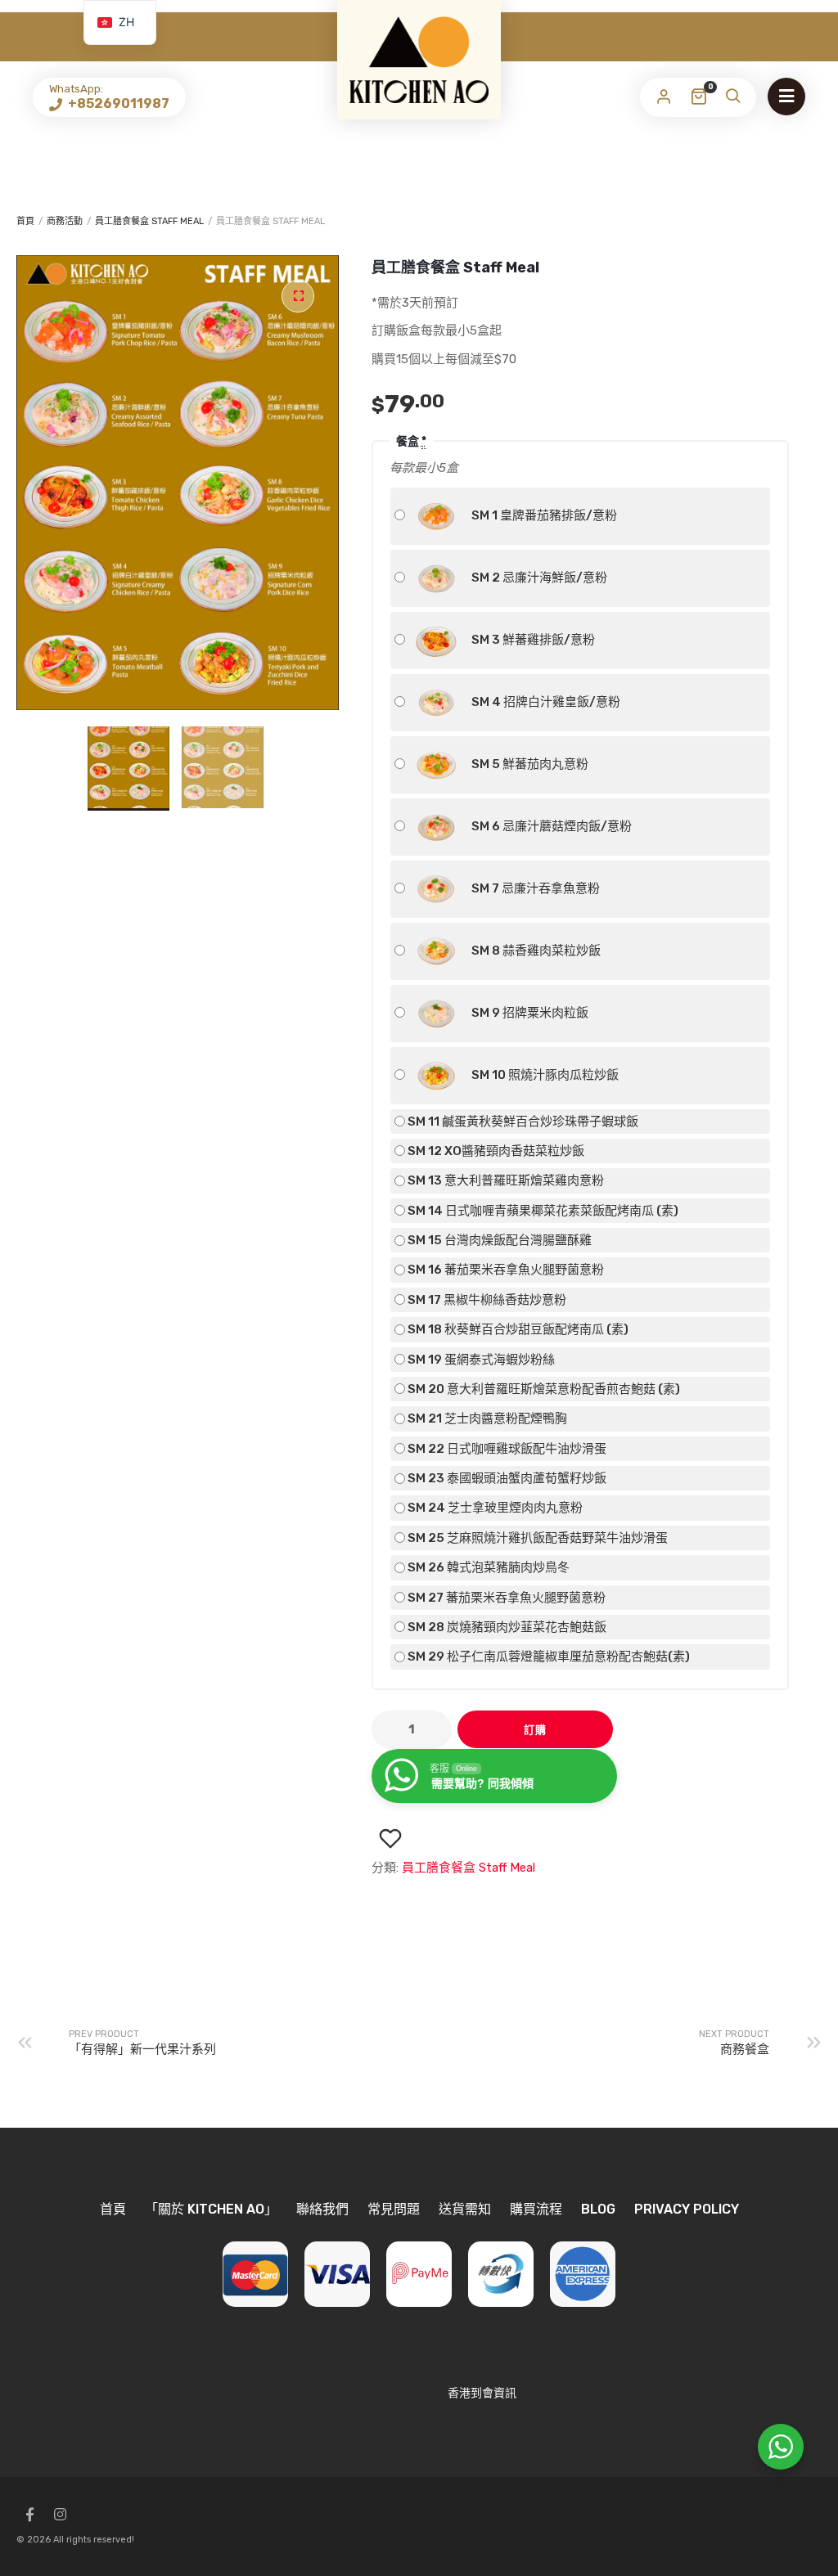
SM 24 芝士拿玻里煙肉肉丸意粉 (494, 1508)
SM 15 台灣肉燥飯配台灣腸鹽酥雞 (498, 1240)
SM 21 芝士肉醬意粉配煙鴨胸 (486, 1418)
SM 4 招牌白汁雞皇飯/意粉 (545, 701)
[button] (298, 296)
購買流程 (536, 2209)
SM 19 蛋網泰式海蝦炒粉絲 (480, 1360)
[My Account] (664, 97)
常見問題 (394, 2209)
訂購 (535, 1730)
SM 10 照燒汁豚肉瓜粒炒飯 (544, 1074)
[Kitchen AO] (419, 60)
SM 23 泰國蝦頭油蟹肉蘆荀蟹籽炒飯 (506, 1478)
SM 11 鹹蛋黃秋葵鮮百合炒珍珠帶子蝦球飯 (522, 1122)
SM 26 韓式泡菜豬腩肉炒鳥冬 (487, 1567)
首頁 (25, 221)
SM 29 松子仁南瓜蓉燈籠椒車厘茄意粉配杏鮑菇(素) (547, 1657)
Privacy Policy (687, 2209)
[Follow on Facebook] (29, 2515)
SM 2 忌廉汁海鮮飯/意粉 (538, 577)
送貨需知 (465, 2209)
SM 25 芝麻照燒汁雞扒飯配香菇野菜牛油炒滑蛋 (536, 1538)
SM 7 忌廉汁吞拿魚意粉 (534, 888)
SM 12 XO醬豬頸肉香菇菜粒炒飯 (495, 1151)
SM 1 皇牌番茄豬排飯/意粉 (543, 515)
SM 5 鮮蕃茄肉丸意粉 (529, 763)
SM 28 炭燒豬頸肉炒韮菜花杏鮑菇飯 (506, 1627)
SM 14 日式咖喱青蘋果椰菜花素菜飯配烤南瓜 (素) (542, 1211)
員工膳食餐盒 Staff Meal (149, 221)
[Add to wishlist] (391, 1839)
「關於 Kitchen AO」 (211, 2209)
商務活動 (65, 221)
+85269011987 (117, 103)
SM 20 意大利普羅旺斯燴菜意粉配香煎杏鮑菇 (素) (543, 1389)
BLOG (598, 2209)
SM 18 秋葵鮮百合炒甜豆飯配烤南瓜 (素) (517, 1329)
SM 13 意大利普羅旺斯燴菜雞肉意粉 (505, 1180)
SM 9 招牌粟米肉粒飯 (529, 1012)
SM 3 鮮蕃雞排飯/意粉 (532, 639)
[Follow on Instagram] (60, 2515)
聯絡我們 (322, 2209)
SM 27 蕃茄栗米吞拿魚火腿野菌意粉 (505, 1598)
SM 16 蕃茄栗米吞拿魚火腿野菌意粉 (505, 1270)
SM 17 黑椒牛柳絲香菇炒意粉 (486, 1300)
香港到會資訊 (482, 2393)
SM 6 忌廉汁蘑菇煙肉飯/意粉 (550, 825)
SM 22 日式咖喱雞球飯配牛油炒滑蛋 (506, 1449)
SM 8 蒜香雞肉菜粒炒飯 (535, 950)
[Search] (732, 97)
